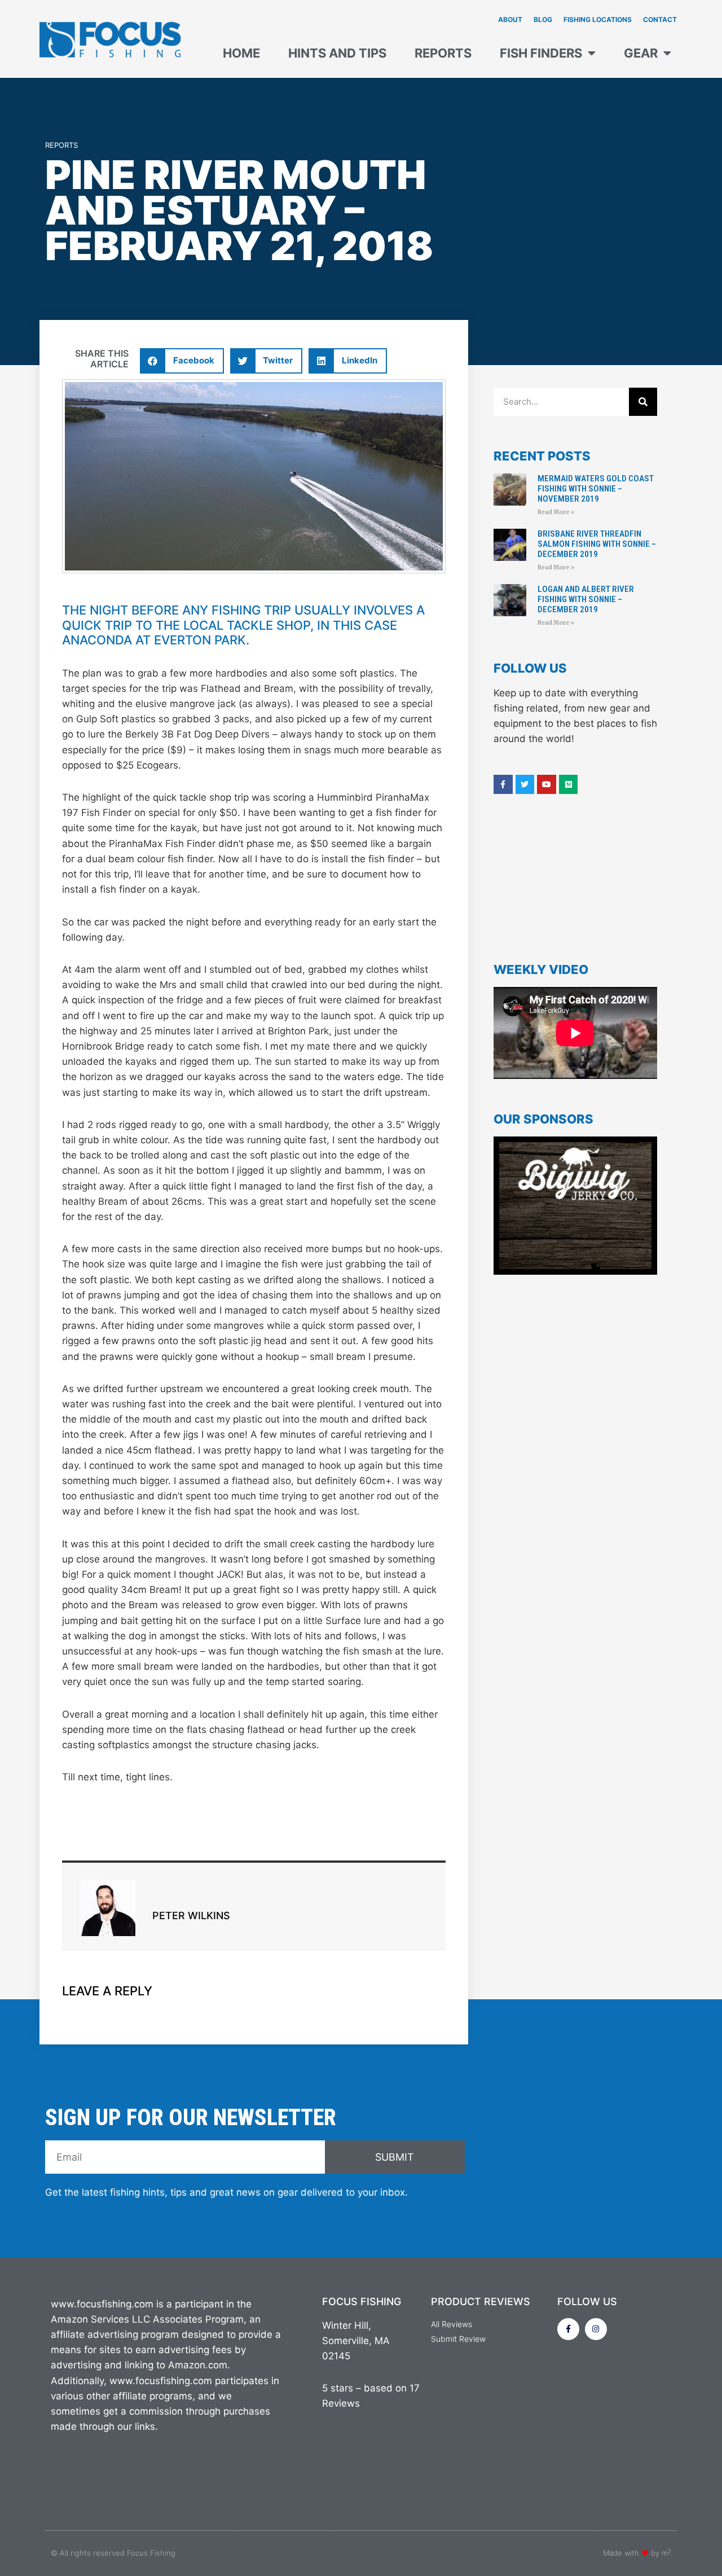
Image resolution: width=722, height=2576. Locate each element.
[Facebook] (503, 784)
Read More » (556, 512)
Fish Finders (541, 53)
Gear (641, 53)
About (510, 19)
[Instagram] (596, 2329)
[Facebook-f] (568, 2329)
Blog (543, 19)
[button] (182, 361)
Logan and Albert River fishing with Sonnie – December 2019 (586, 599)
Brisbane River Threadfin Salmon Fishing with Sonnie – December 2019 (597, 544)
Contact (660, 19)
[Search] (643, 402)
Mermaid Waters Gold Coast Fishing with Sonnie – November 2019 (596, 489)
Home (241, 53)
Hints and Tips (337, 53)
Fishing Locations (598, 19)
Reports (443, 53)
